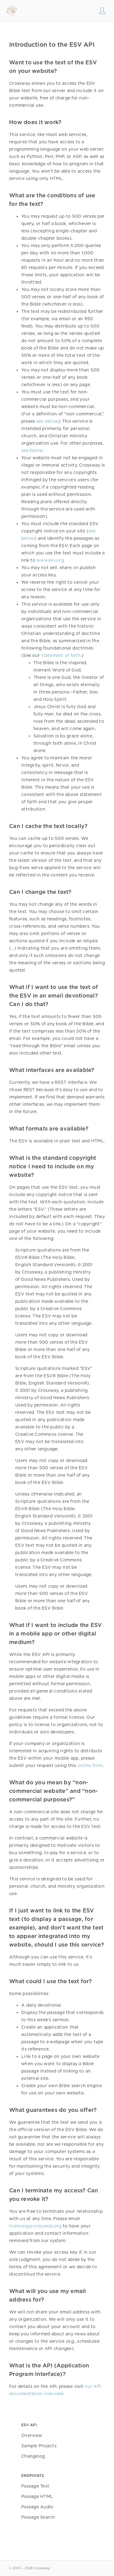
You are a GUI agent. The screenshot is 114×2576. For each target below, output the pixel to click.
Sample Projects (39, 2446)
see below (47, 421)
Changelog (33, 2456)
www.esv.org (50, 560)
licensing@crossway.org (35, 2226)
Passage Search (38, 2517)
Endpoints (33, 2476)
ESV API (29, 2425)
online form (90, 1765)
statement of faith (61, 655)
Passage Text (35, 2486)
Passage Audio (37, 2507)
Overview (32, 2435)
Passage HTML (37, 2496)
